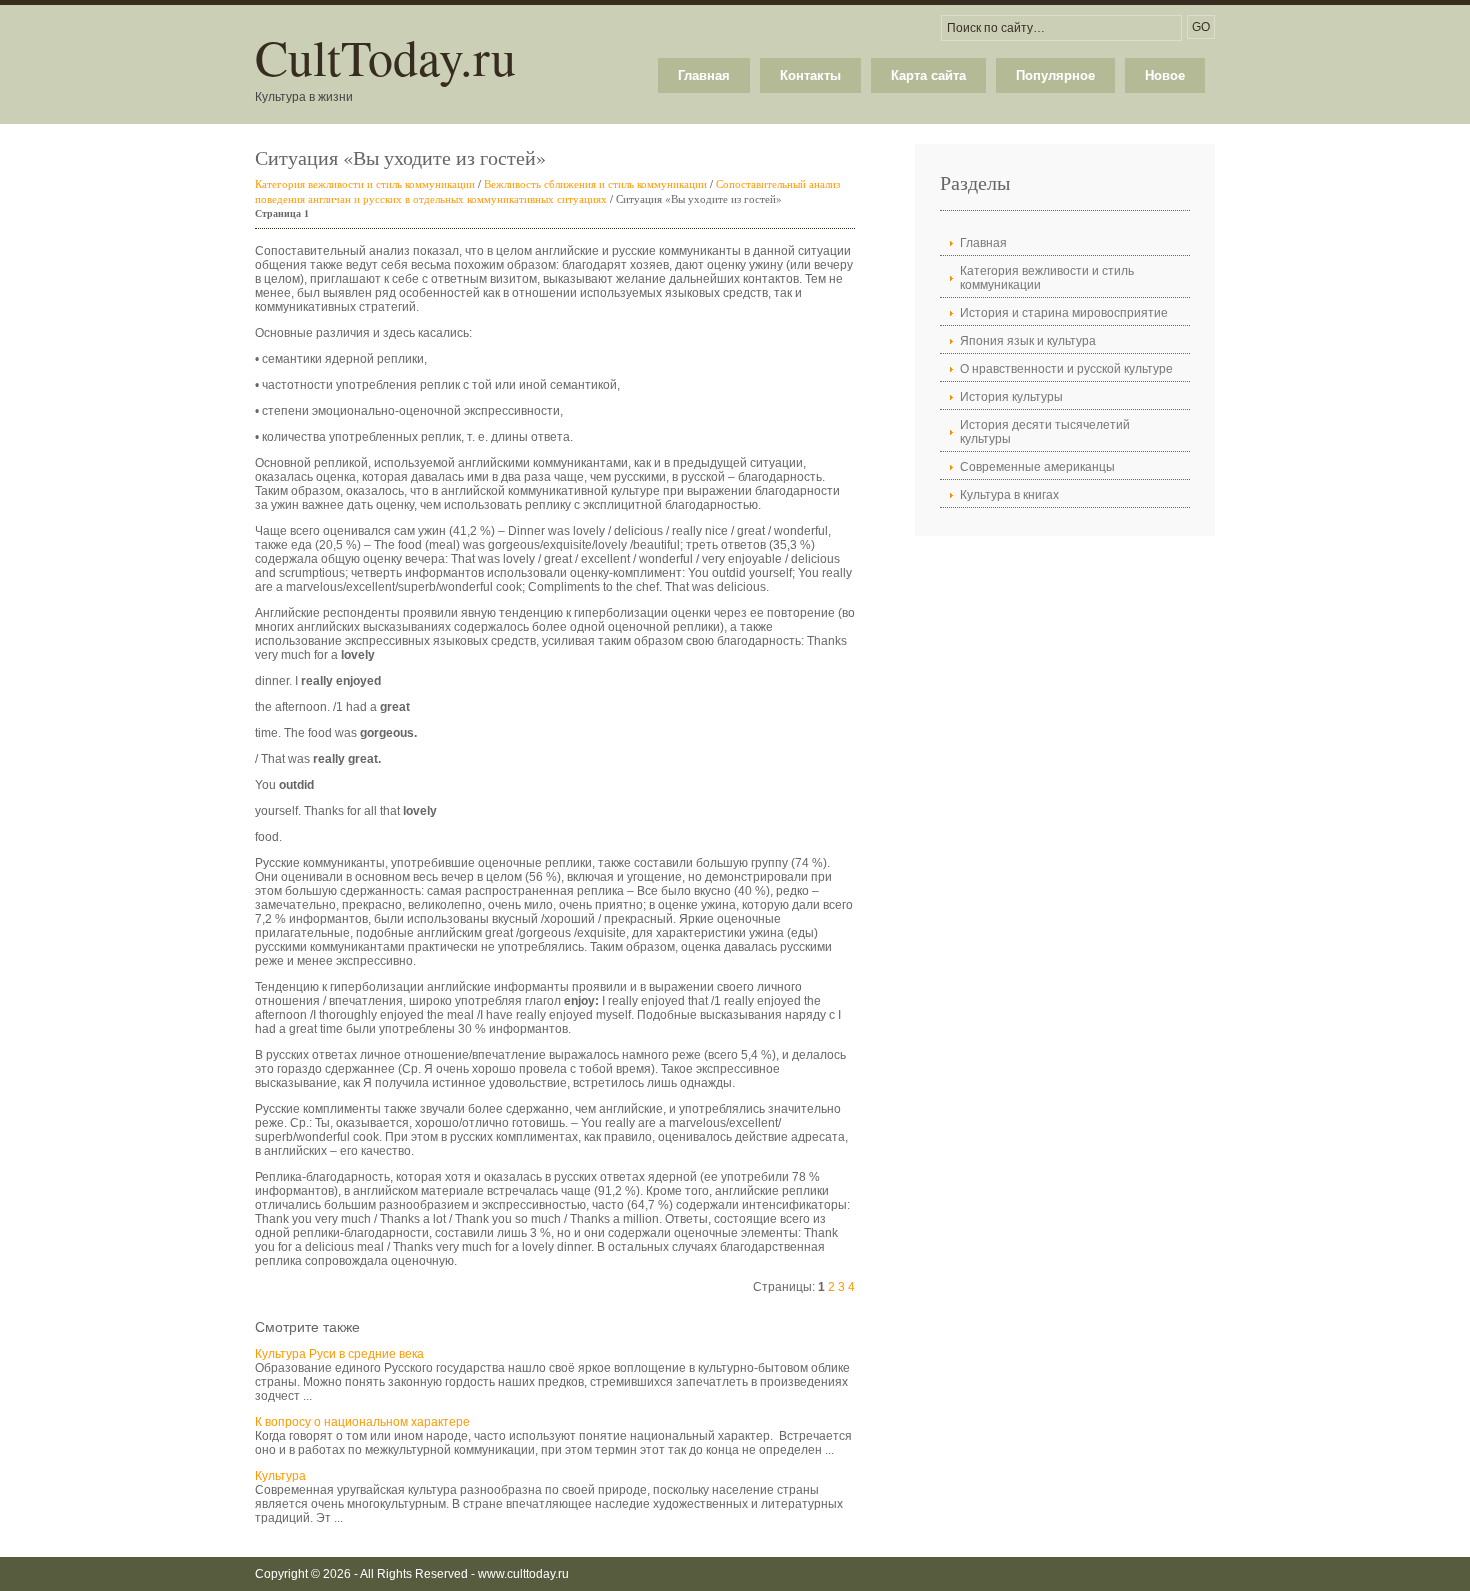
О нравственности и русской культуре (1066, 369)
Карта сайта (928, 75)
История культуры (1011, 397)
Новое (1165, 75)
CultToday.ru (385, 56)
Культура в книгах (1009, 495)
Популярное (1055, 75)
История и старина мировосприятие (1064, 313)
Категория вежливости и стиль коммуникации (365, 183)
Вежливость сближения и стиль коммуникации (595, 183)
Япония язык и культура (1028, 341)
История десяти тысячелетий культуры (1045, 432)
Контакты (810, 75)
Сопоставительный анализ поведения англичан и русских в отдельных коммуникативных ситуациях (547, 191)
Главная (704, 75)
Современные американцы (1037, 467)
